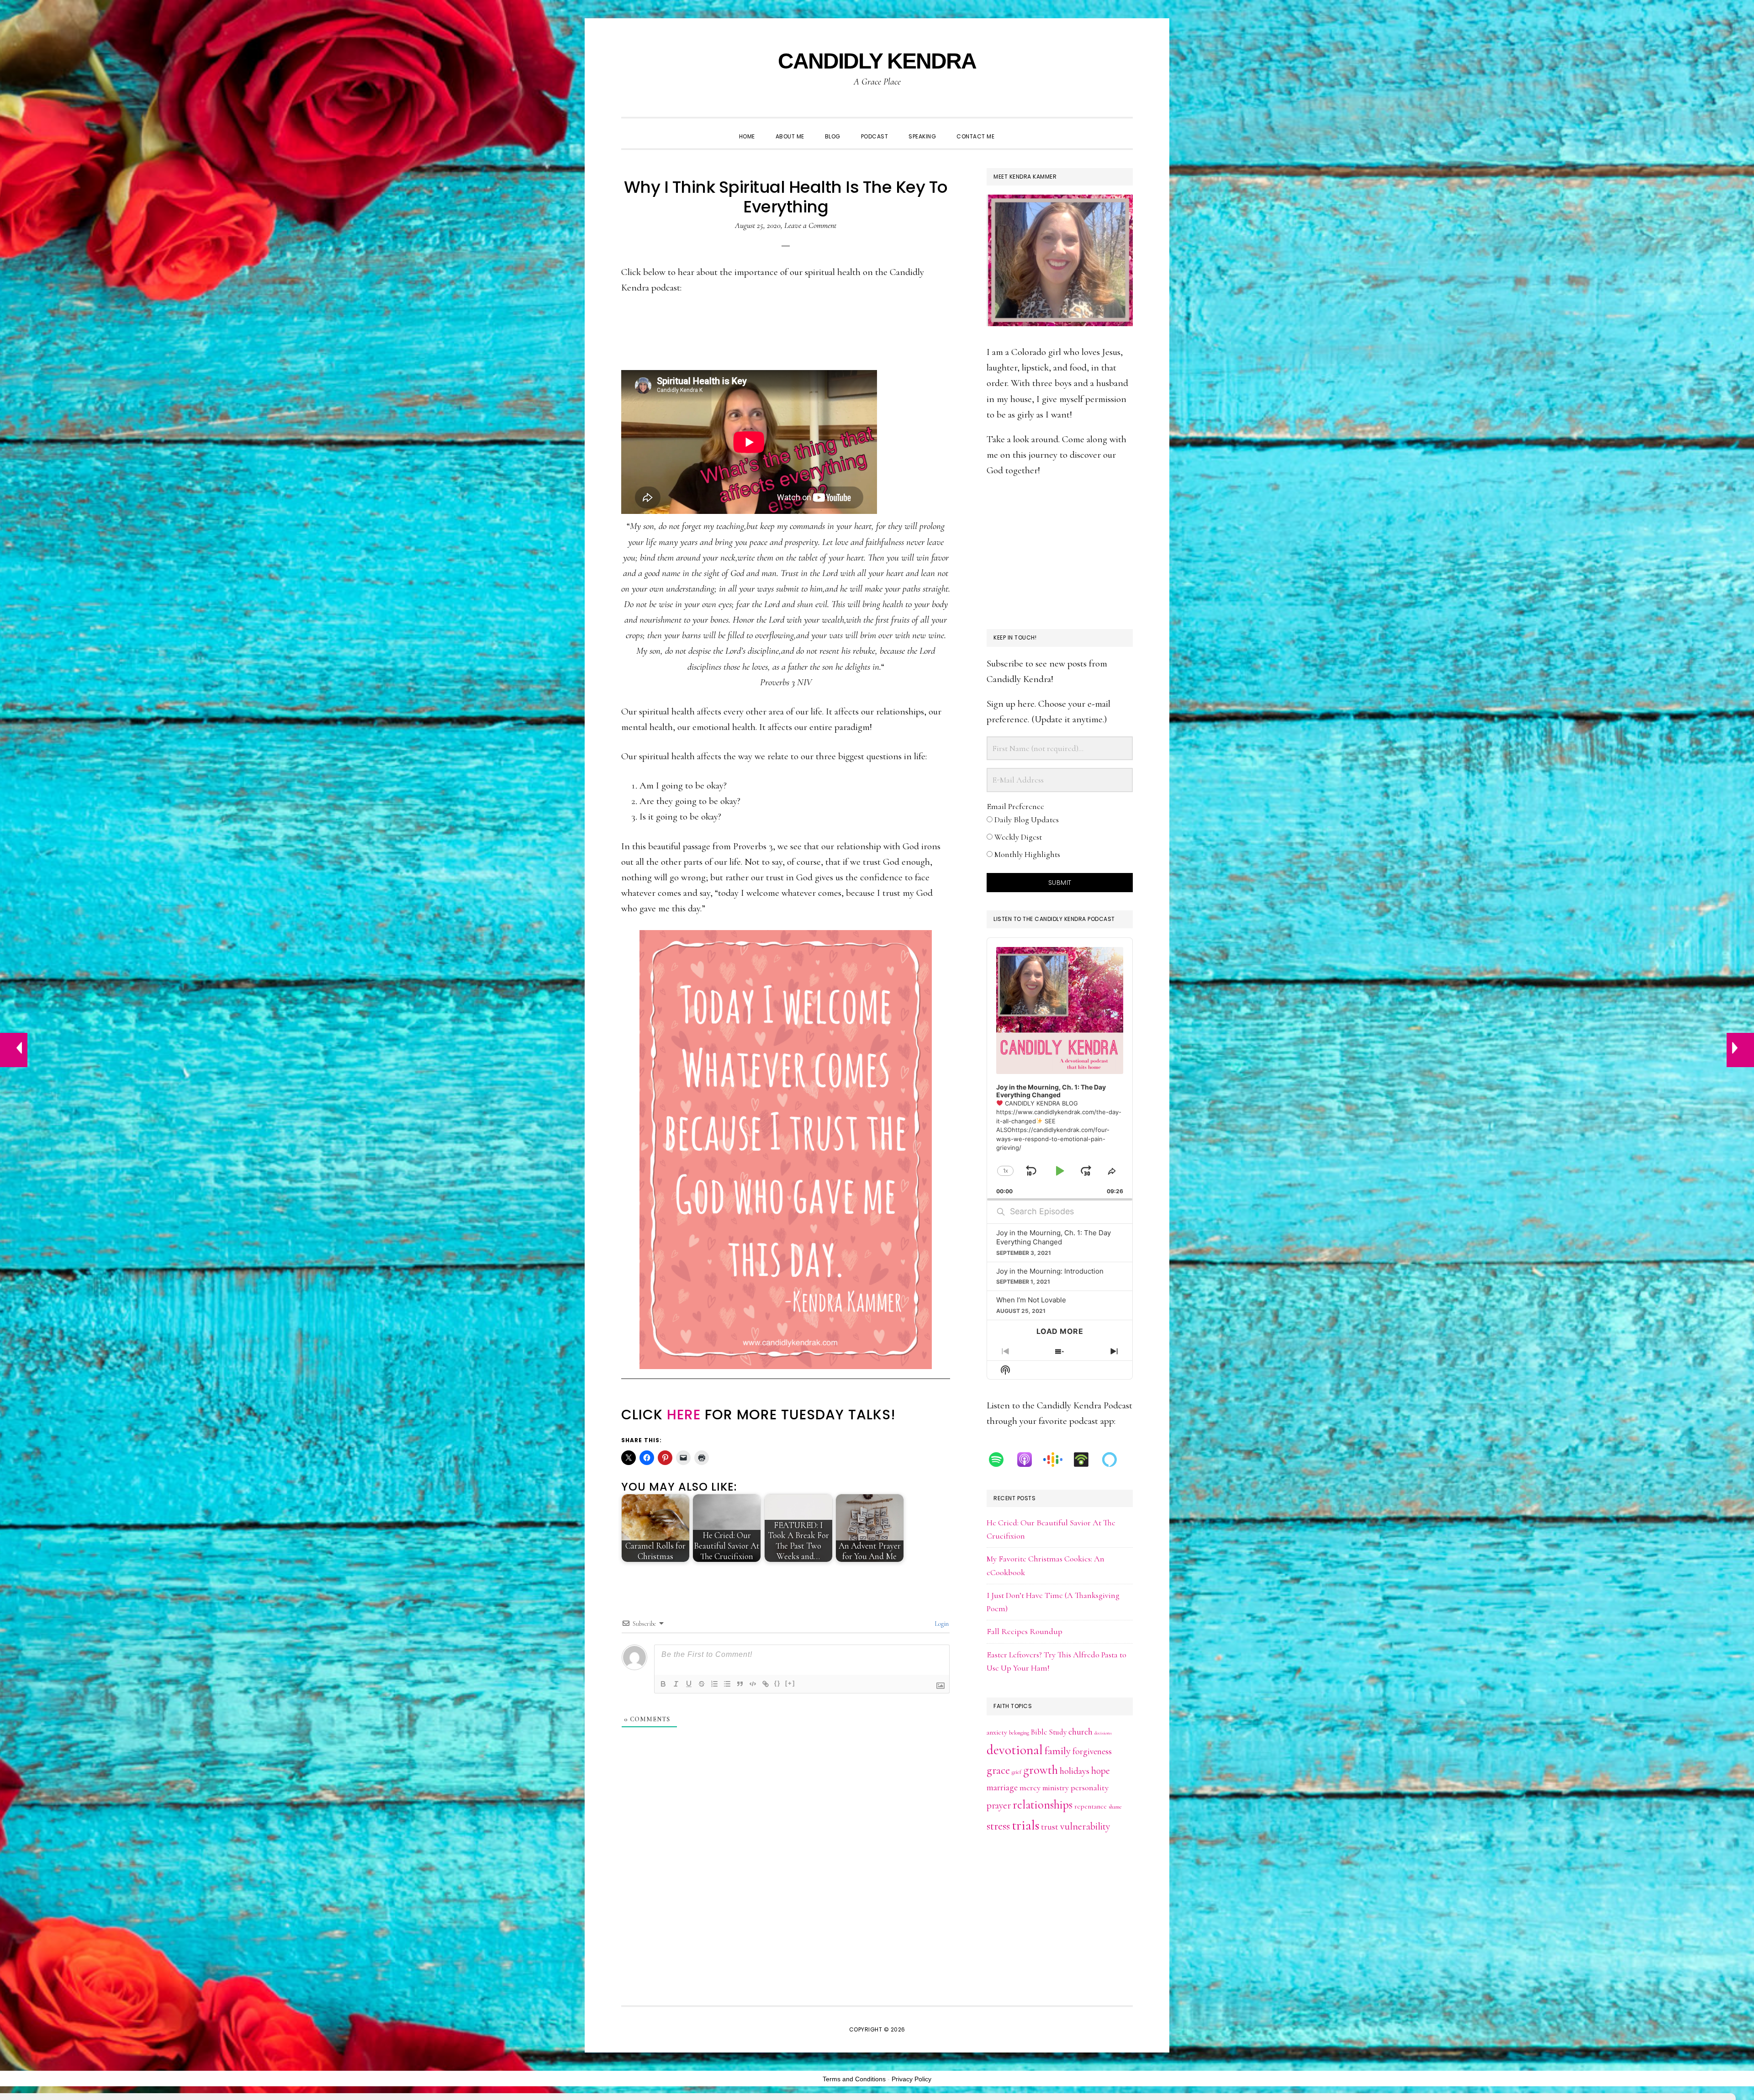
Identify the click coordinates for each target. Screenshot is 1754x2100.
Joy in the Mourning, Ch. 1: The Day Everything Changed (1054, 1237)
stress (998, 1826)
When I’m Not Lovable (1031, 1300)
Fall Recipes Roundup (1025, 1631)
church (1080, 1732)
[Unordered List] (727, 1684)
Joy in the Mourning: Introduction (1050, 1271)
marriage (1002, 1787)
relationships (1043, 1805)
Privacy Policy (911, 2079)
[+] (790, 1683)
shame (1115, 1807)
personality (1090, 1788)
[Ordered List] (714, 1684)
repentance (1091, 1806)
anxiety (997, 1732)
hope (1101, 1771)
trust (1050, 1827)
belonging (1019, 1733)
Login (941, 1624)
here (684, 1415)
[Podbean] (1086, 1460)
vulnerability (1085, 1826)
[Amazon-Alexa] (1114, 1460)
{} (777, 1683)
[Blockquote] (740, 1684)
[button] (1015, 128)
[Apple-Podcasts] (1029, 1460)
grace (998, 1770)
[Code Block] (753, 1684)
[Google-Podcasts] (1057, 1460)
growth (1041, 1770)
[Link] (766, 1684)
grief (1017, 1772)
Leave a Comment (810, 225)
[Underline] (689, 1684)
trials (1025, 1825)
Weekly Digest (1017, 837)
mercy (1030, 1788)
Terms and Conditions (854, 2079)
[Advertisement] (1060, 554)
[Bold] (663, 1684)
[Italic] (676, 1684)
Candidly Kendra (877, 61)
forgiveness (1092, 1751)
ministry (1056, 1788)
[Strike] (702, 1684)
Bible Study (1049, 1732)
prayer (999, 1805)
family (1058, 1751)
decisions (1103, 1733)
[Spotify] (1001, 1460)
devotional (1015, 1750)
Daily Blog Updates (1026, 820)
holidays (1075, 1771)
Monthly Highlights (1026, 854)
